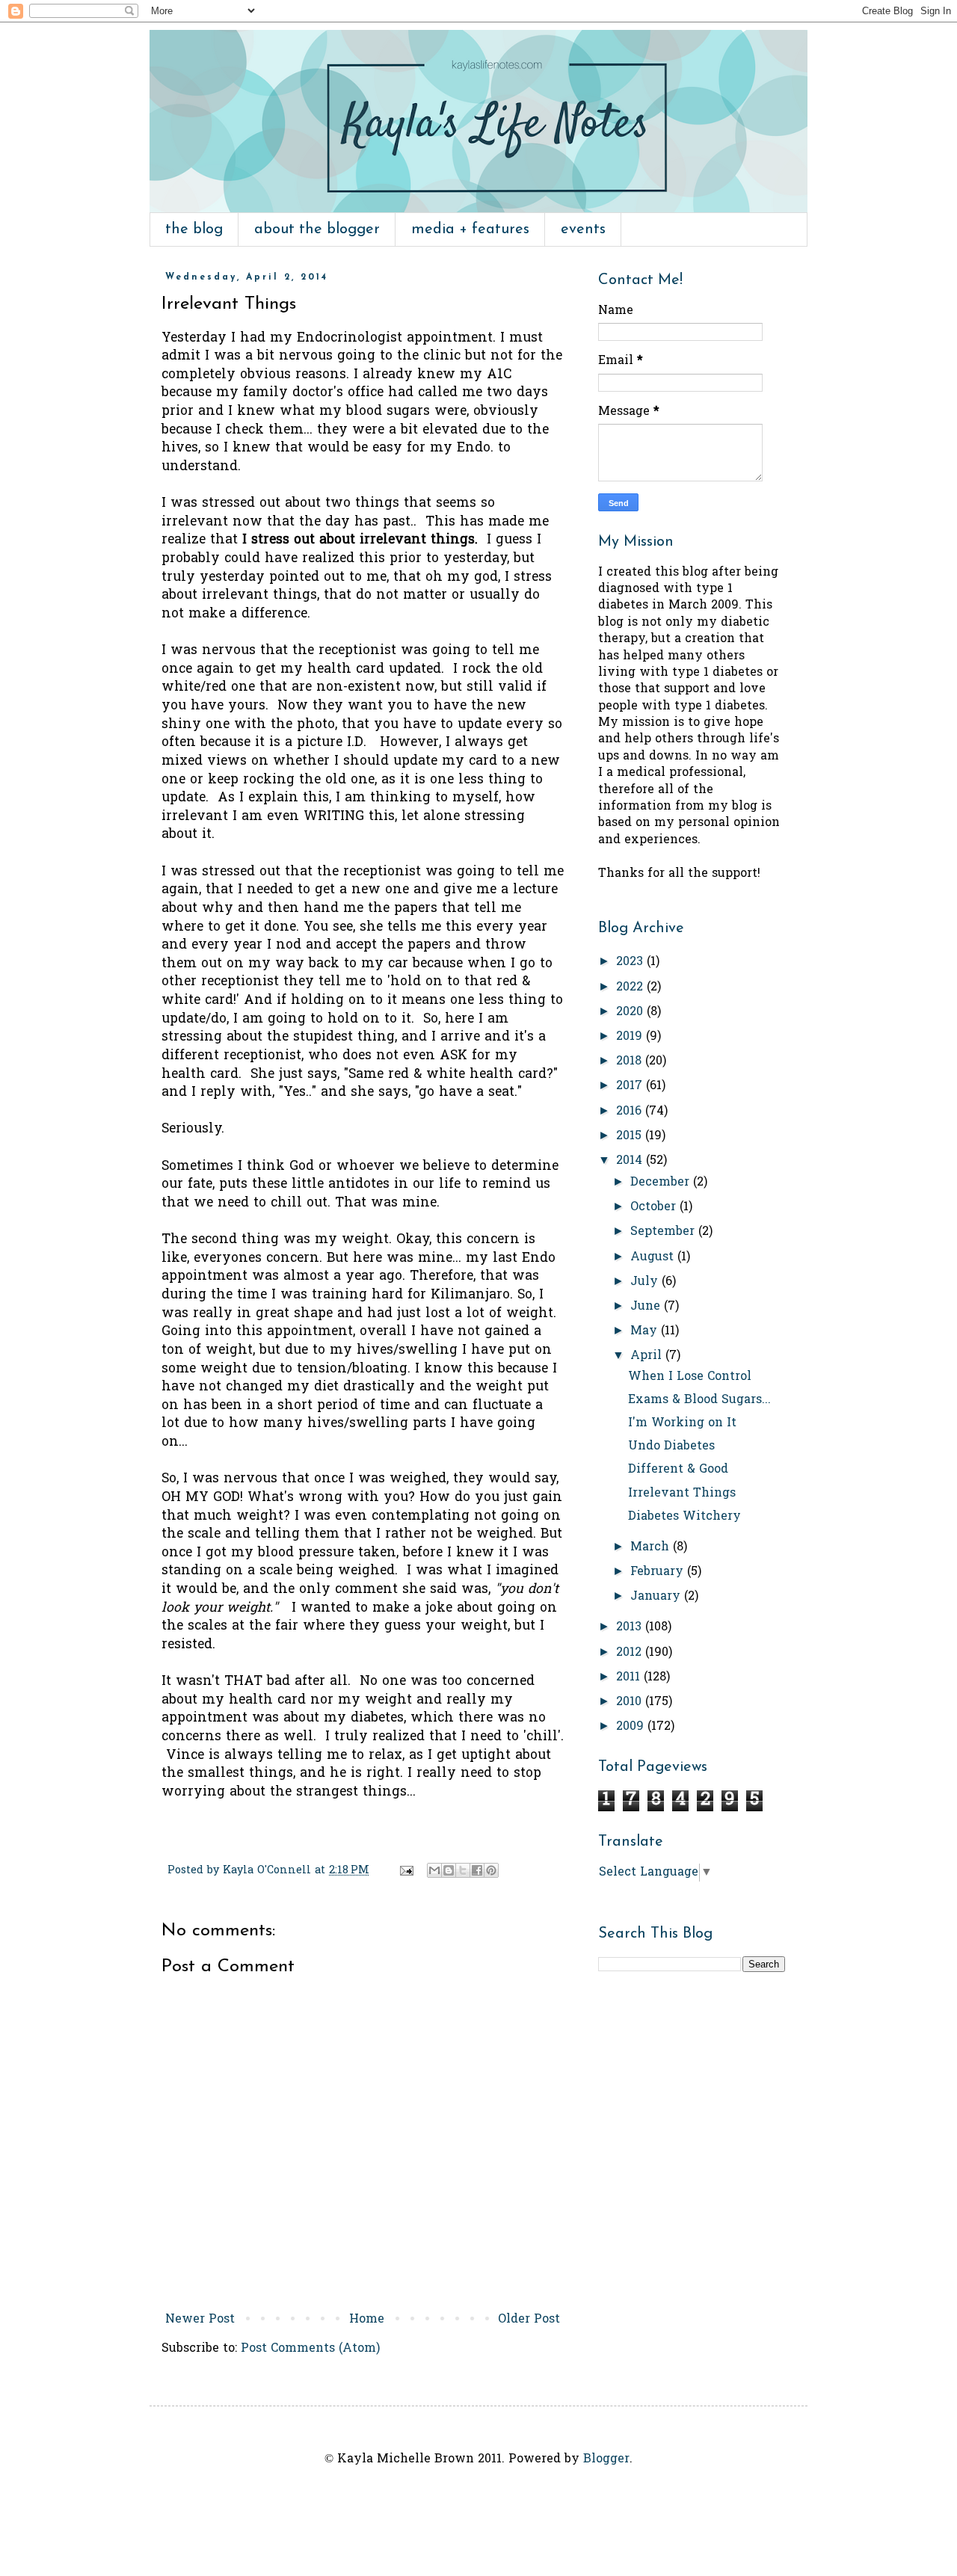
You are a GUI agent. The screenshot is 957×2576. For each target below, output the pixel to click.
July (646, 1282)
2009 (632, 1727)
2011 (630, 1677)
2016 (631, 1112)
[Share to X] (463, 1870)
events (583, 229)
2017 (631, 1086)
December (662, 1183)
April (648, 1356)
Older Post (529, 2320)
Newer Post (200, 2320)
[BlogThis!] (449, 1870)
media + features (470, 229)
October (655, 1207)
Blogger (606, 2459)
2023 (631, 962)
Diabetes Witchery (684, 1517)
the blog (194, 229)
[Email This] (434, 1870)
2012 (631, 1653)
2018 (631, 1061)
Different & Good (678, 1470)
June (647, 1307)
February (659, 1572)
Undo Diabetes (671, 1446)
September (664, 1232)
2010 (631, 1702)
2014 (631, 1161)
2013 (631, 1627)
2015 (631, 1136)
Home (367, 2320)
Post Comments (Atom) (310, 2349)
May (646, 1331)
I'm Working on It (682, 1423)
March (652, 1547)
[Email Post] (406, 1871)
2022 (631, 987)
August (654, 1257)
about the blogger (317, 229)
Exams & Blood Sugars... (699, 1400)
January (657, 1597)
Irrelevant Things (682, 1494)
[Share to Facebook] (477, 1870)
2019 (631, 1037)
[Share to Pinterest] (491, 1870)
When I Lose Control (690, 1377)
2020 (631, 1012)
